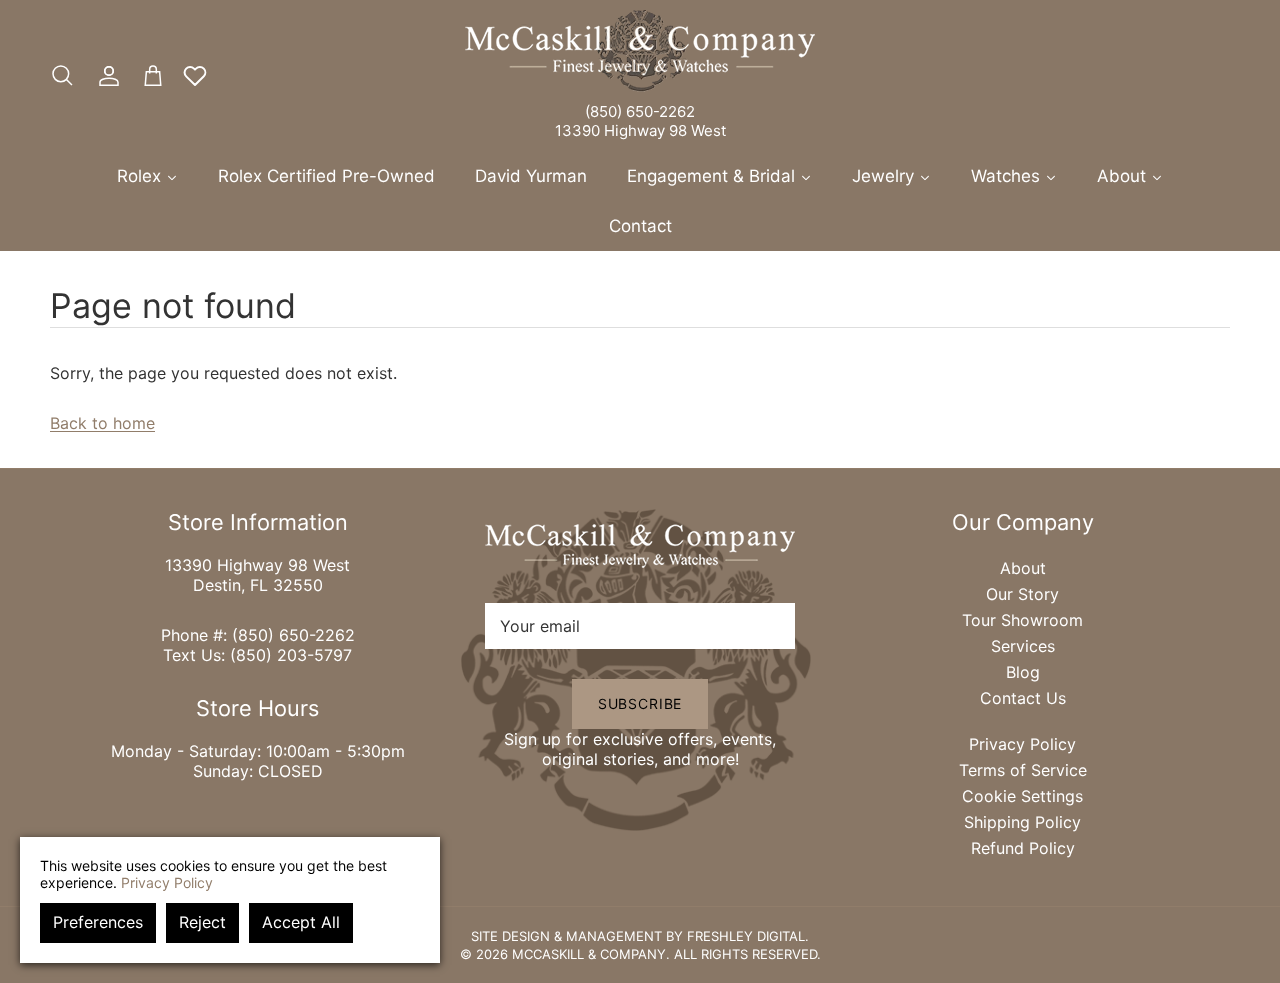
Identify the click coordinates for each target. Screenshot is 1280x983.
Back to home (102, 423)
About (1023, 568)
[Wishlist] (195, 76)
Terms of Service (1023, 770)
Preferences (98, 922)
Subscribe (640, 703)
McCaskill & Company (589, 954)
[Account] (105, 76)
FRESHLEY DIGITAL (746, 936)
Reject (202, 922)
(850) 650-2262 (640, 111)
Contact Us (1023, 698)
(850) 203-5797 (291, 655)
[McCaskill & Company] (640, 51)
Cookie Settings (1022, 796)
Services (1023, 646)
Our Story (1022, 594)
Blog (1023, 672)
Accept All (301, 922)
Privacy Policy (1022, 744)
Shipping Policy (1022, 822)
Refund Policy (1023, 848)
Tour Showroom (1022, 620)
